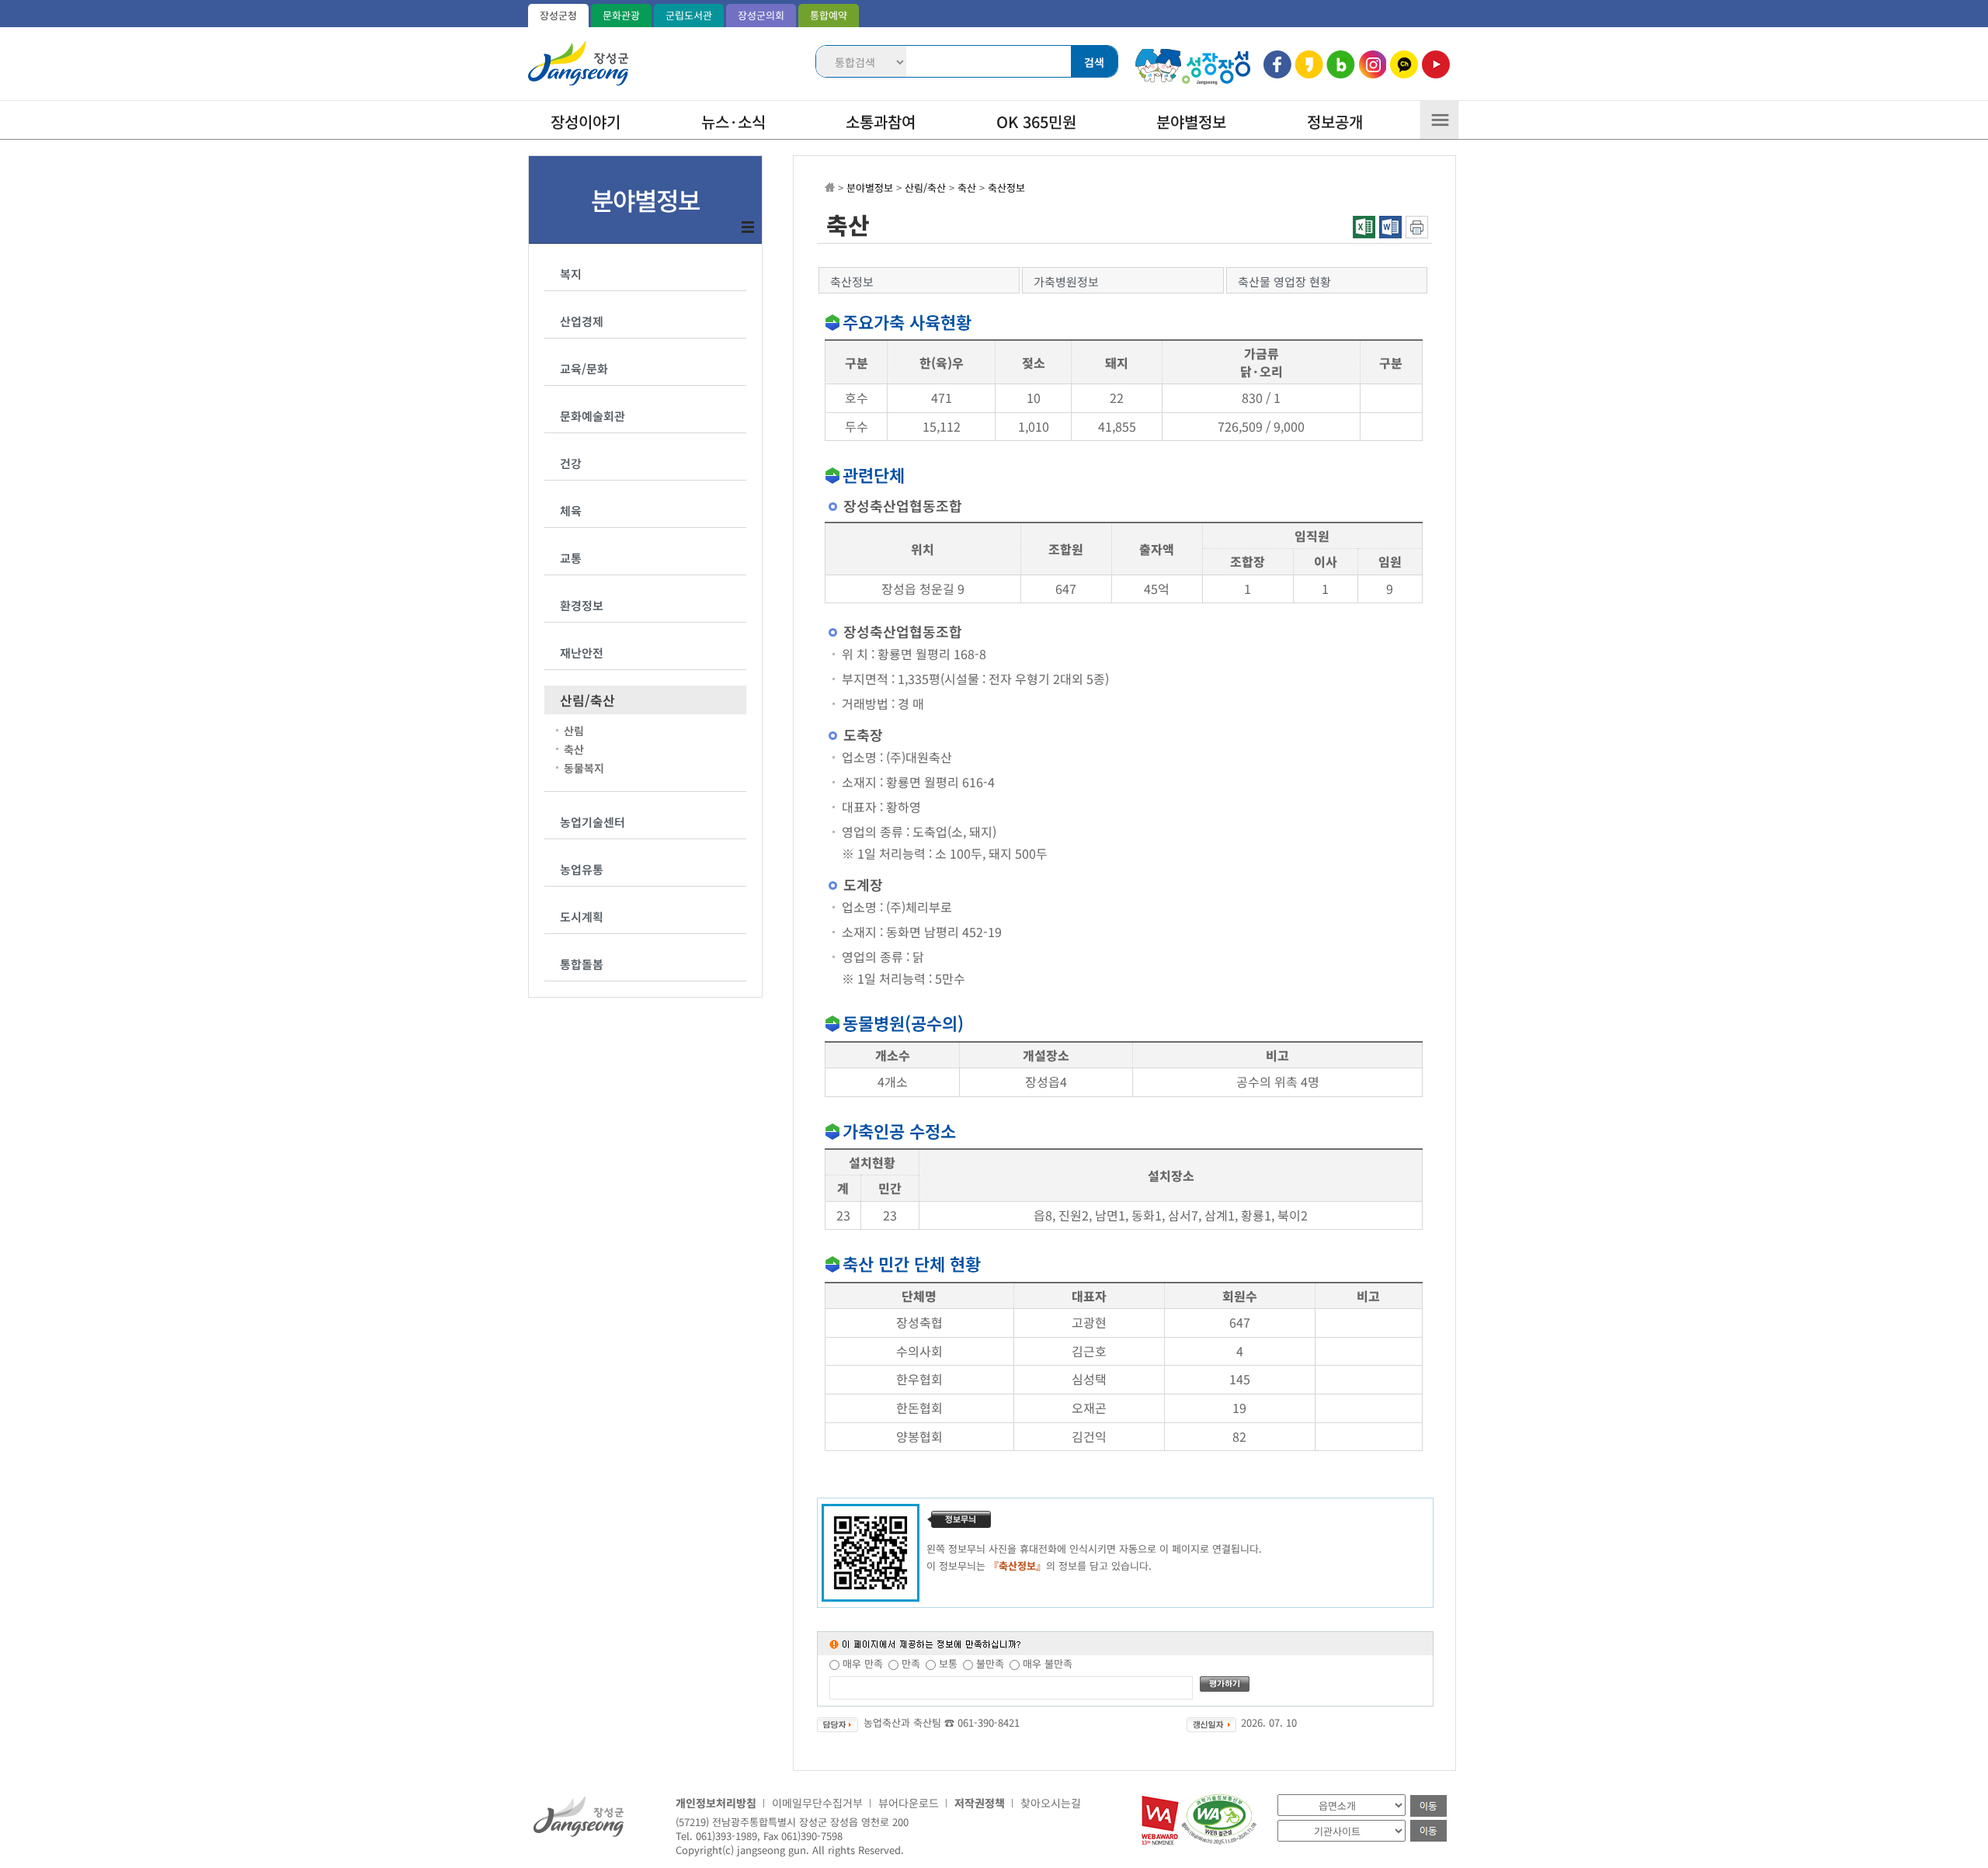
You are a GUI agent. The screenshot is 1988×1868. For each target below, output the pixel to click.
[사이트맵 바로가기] (1439, 125)
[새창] (1417, 234)
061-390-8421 (989, 1722)
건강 (571, 463)
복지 (571, 274)
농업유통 (582, 869)
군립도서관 (689, 15)
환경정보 (582, 605)
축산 (574, 750)
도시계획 (582, 917)
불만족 (990, 1663)
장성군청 (558, 15)
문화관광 (621, 15)
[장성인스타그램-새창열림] (1373, 64)
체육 (571, 510)
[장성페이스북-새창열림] (1278, 64)
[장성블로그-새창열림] (1341, 64)
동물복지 (584, 768)
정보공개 (1335, 122)
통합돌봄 (582, 964)
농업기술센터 (593, 822)
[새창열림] (1160, 1840)
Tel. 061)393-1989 (716, 1836)
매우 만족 (863, 1663)
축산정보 (1006, 187)
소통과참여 (881, 122)
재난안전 (582, 653)
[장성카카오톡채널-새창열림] (1404, 64)
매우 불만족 (1048, 1663)
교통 (571, 558)
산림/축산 (587, 700)
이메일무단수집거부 (817, 1803)
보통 (948, 1663)
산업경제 (582, 321)
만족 (911, 1663)
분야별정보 (1191, 122)
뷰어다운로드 (909, 1803)
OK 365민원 (1036, 122)
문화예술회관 (593, 416)
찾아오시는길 (1051, 1803)
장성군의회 (761, 15)
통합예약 (829, 15)
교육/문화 (584, 368)
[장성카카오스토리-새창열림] (1309, 64)
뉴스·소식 (733, 122)
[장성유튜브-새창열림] (1435, 64)
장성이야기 (586, 122)
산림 (574, 731)
